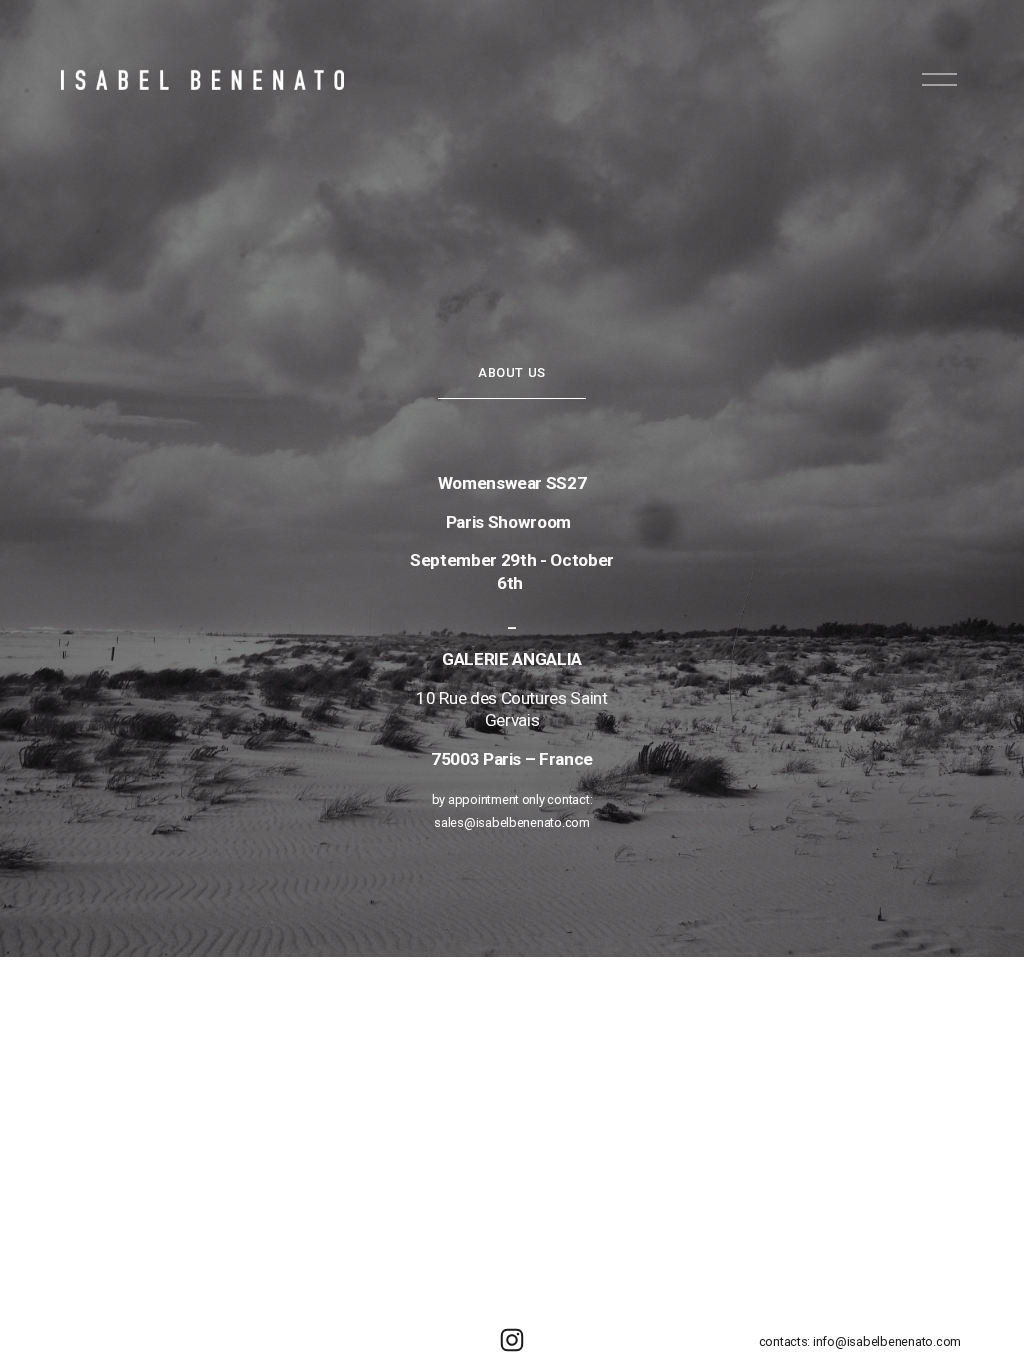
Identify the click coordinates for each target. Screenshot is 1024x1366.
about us (512, 372)
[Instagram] (512, 1340)
